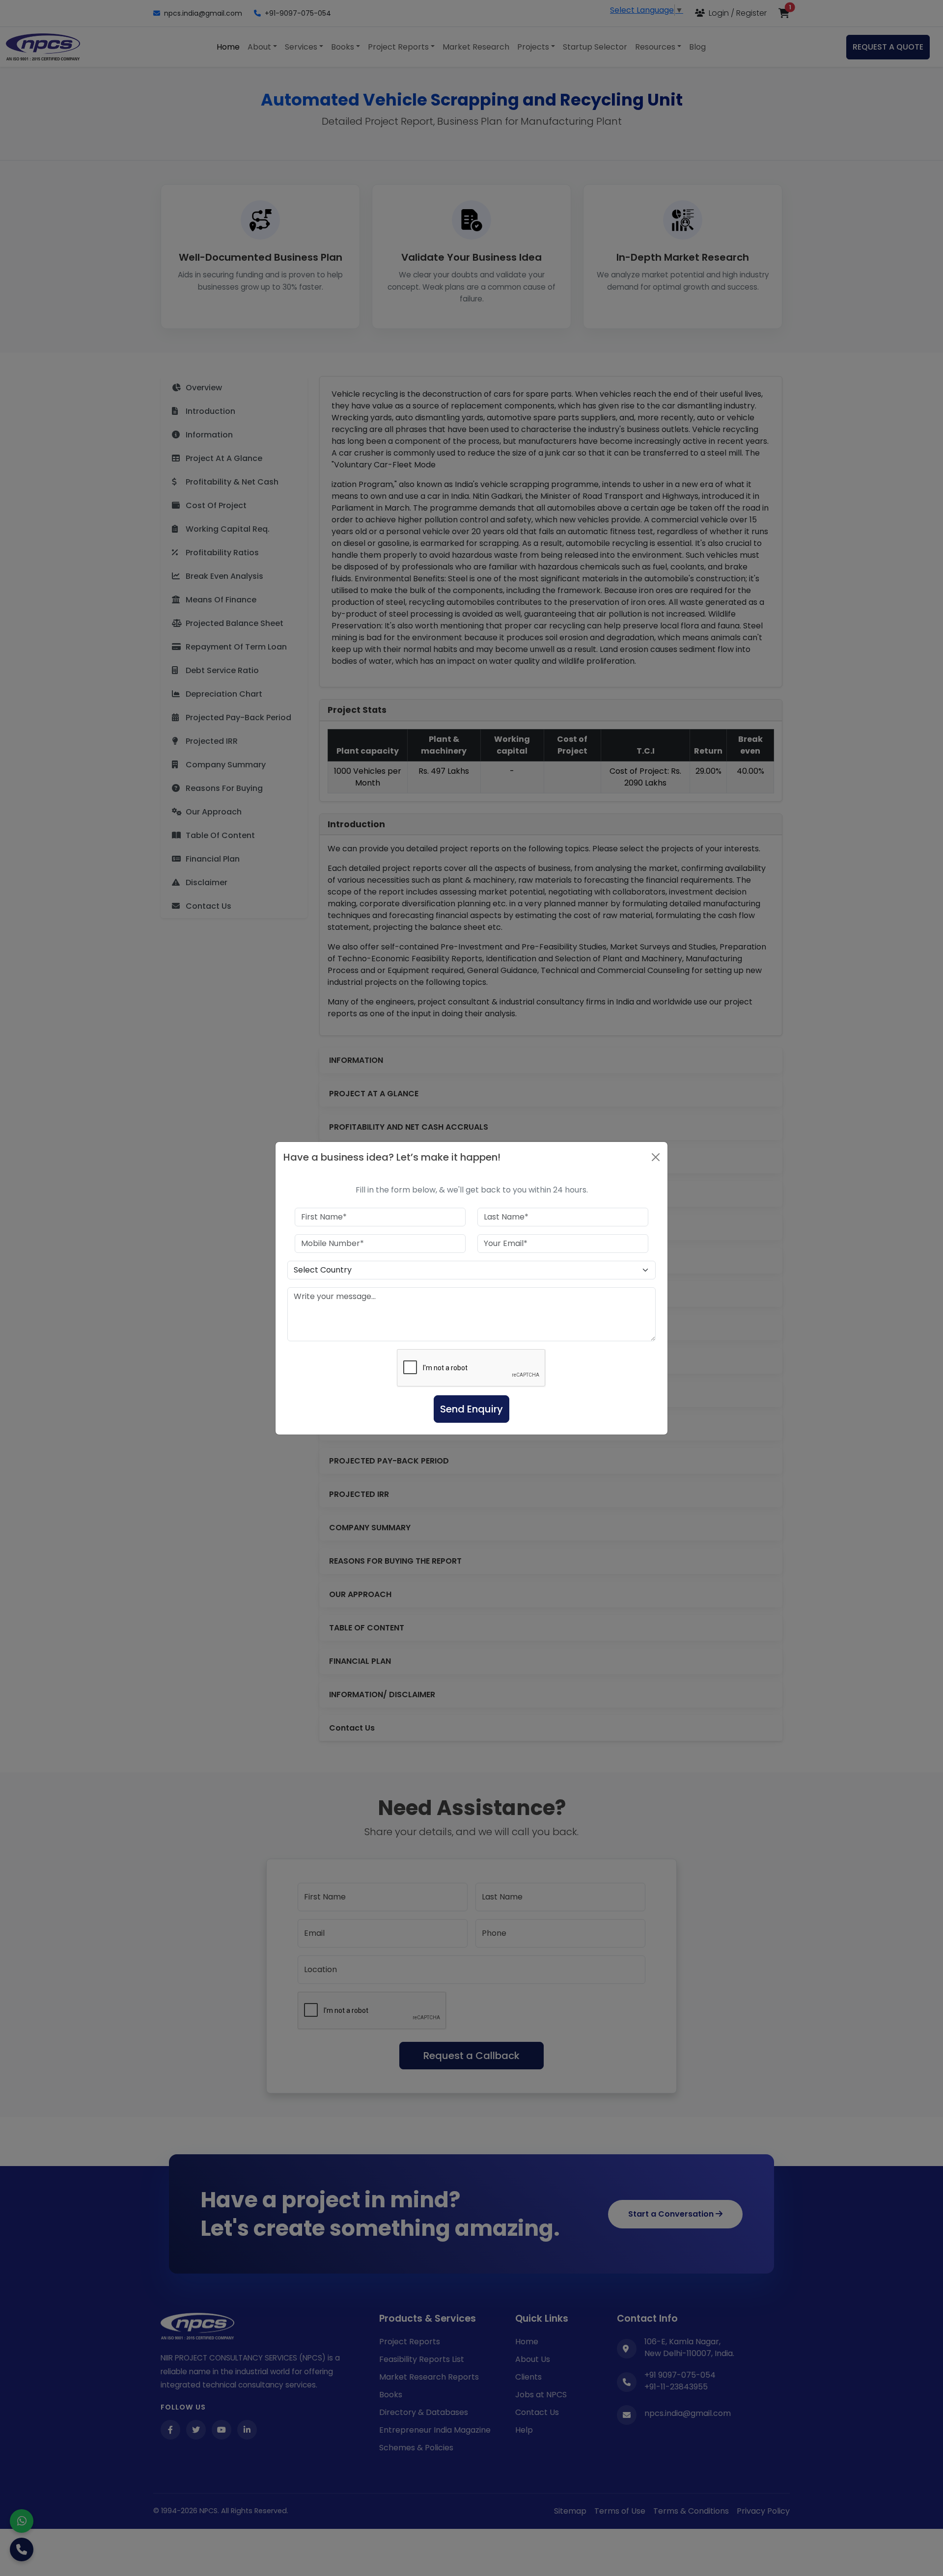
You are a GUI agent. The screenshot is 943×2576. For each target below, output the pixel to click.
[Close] (656, 1157)
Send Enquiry (471, 1409)
